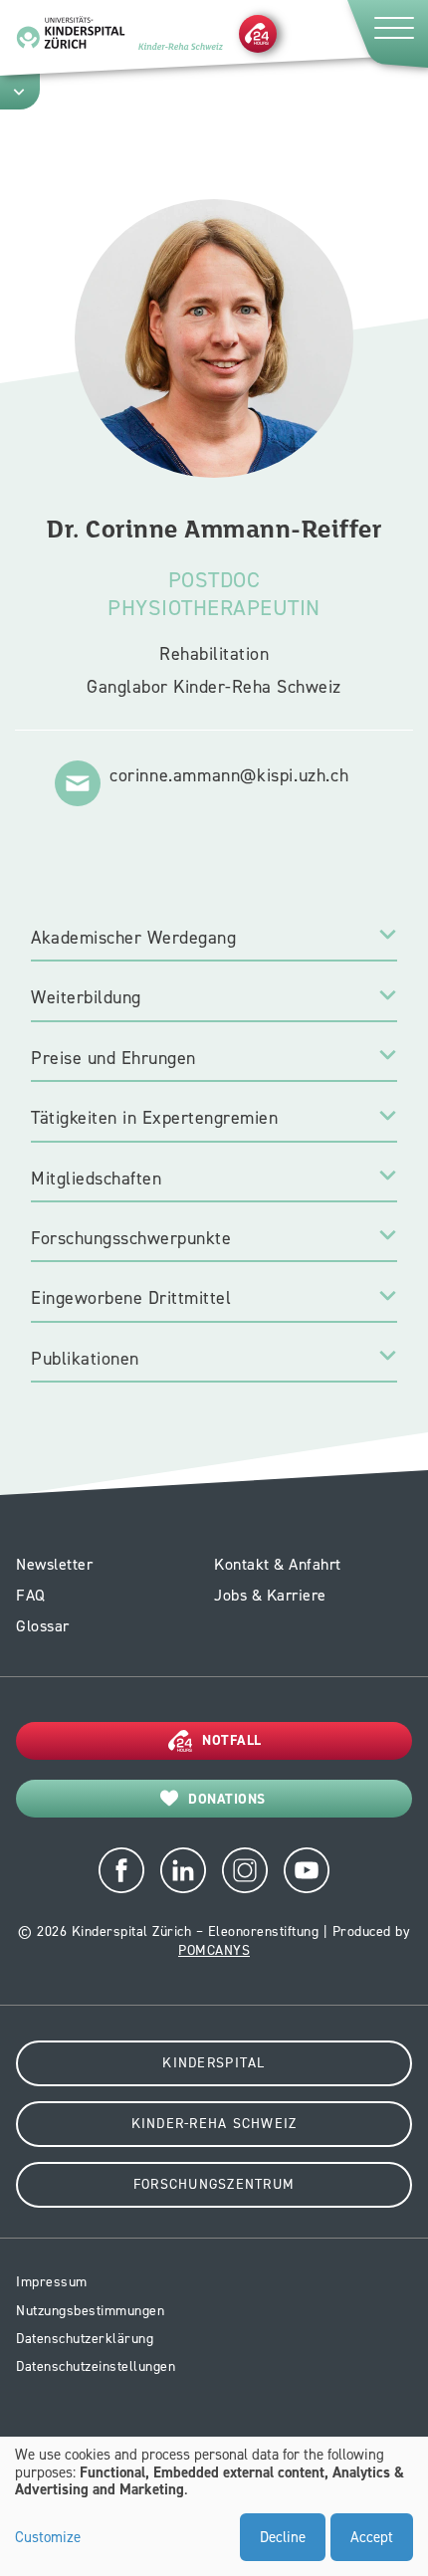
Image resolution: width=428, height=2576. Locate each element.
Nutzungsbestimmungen (90, 2311)
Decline (283, 2537)
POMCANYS (214, 1950)
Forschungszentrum (214, 2184)
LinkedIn (183, 1870)
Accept (372, 2537)
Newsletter (54, 1564)
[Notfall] (258, 33)
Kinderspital (214, 2063)
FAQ (31, 1595)
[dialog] (214, 2506)
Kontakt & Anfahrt (278, 1564)
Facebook (121, 1870)
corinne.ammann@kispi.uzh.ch (229, 775)
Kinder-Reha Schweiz (214, 2124)
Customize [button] (48, 2538)
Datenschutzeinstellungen (96, 2366)
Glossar (43, 1626)
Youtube (307, 1870)
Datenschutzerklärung (85, 2339)
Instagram (245, 1870)
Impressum (52, 2282)
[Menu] (386, 33)
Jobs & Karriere (270, 1595)
